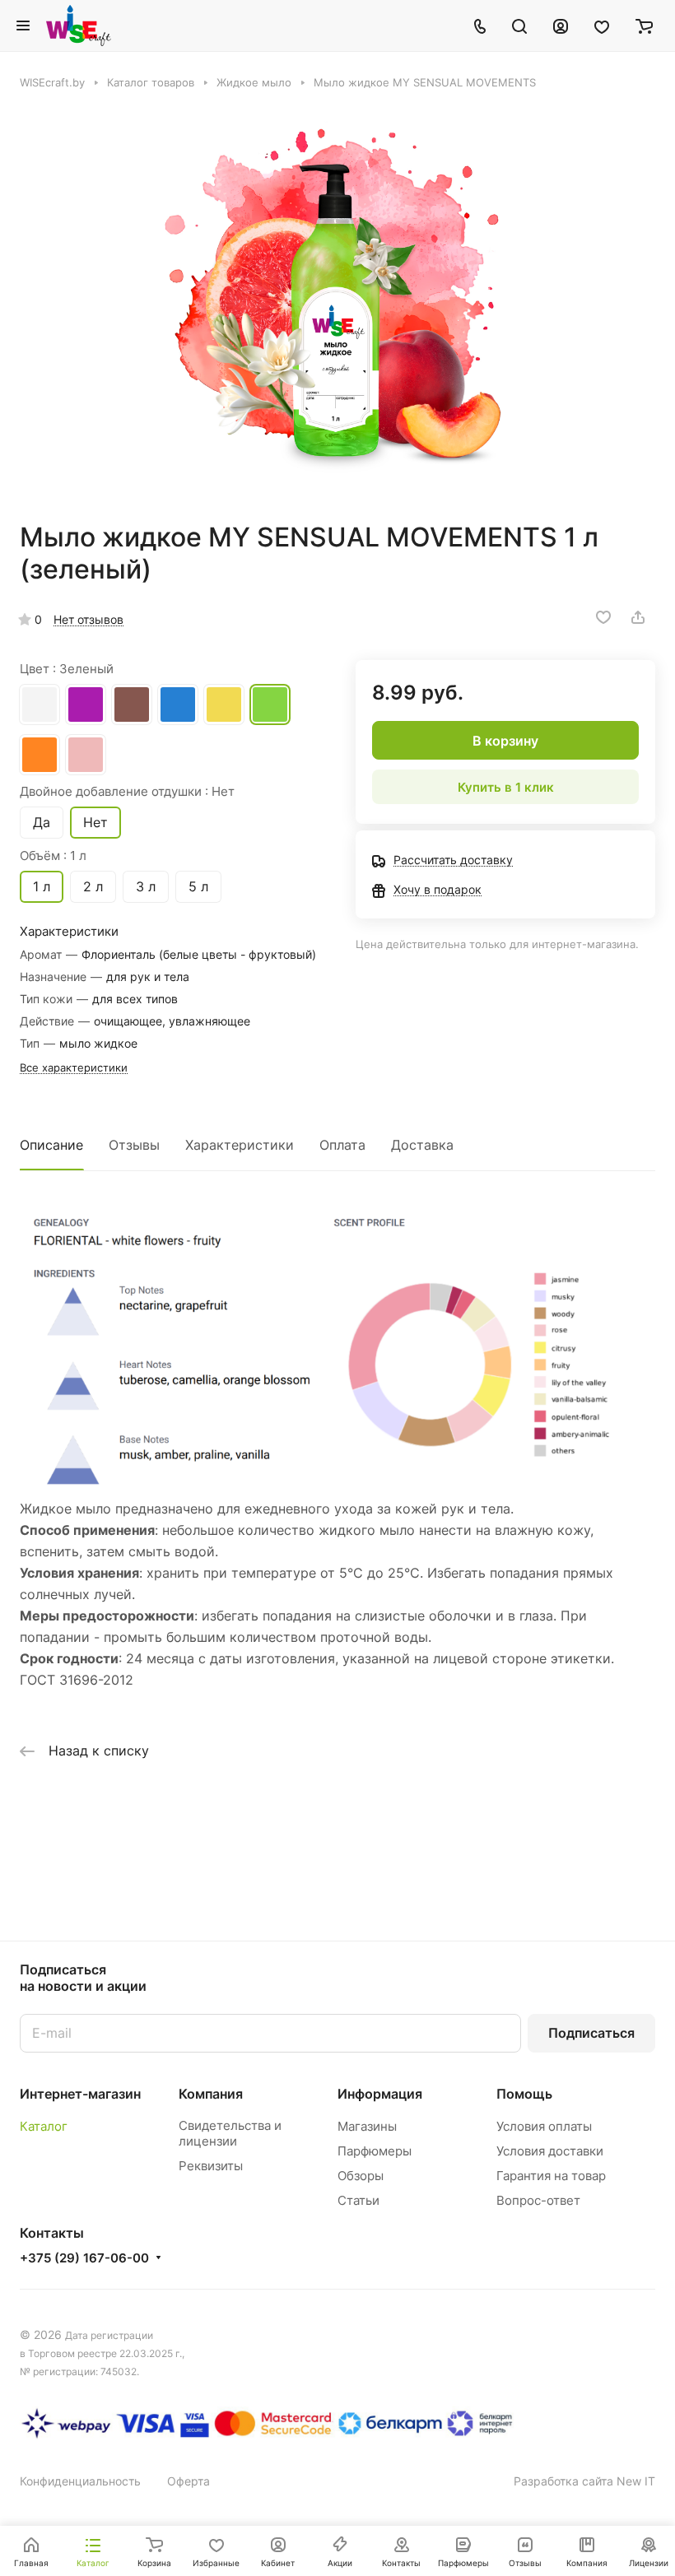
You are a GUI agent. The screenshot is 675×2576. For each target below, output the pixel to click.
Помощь (524, 2094)
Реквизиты (211, 2166)
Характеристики (240, 1145)
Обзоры (361, 2176)
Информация (380, 2094)
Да (42, 822)
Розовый (86, 755)
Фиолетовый (86, 704)
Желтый (224, 704)
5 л (198, 886)
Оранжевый (40, 755)
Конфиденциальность (80, 2481)
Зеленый (270, 704)
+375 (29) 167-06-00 (84, 2258)
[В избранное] (603, 617)
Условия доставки (550, 2151)
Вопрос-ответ (538, 2200)
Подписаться (591, 2033)
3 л (146, 886)
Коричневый (132, 704)
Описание (51, 1145)
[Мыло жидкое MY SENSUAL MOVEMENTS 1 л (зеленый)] (337, 305)
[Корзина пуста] (644, 26)
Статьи (358, 2200)
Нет (95, 822)
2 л (93, 886)
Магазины (367, 2126)
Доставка (422, 1145)
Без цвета (40, 704)
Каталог (44, 2126)
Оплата (342, 1145)
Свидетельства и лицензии (230, 2133)
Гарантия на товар (551, 2176)
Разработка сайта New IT (584, 2481)
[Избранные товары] (602, 26)
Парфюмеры (375, 2151)
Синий (178, 704)
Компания (211, 2094)
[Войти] (561, 26)
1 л (42, 886)
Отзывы (134, 1145)
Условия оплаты (544, 2126)
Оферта (189, 2481)
